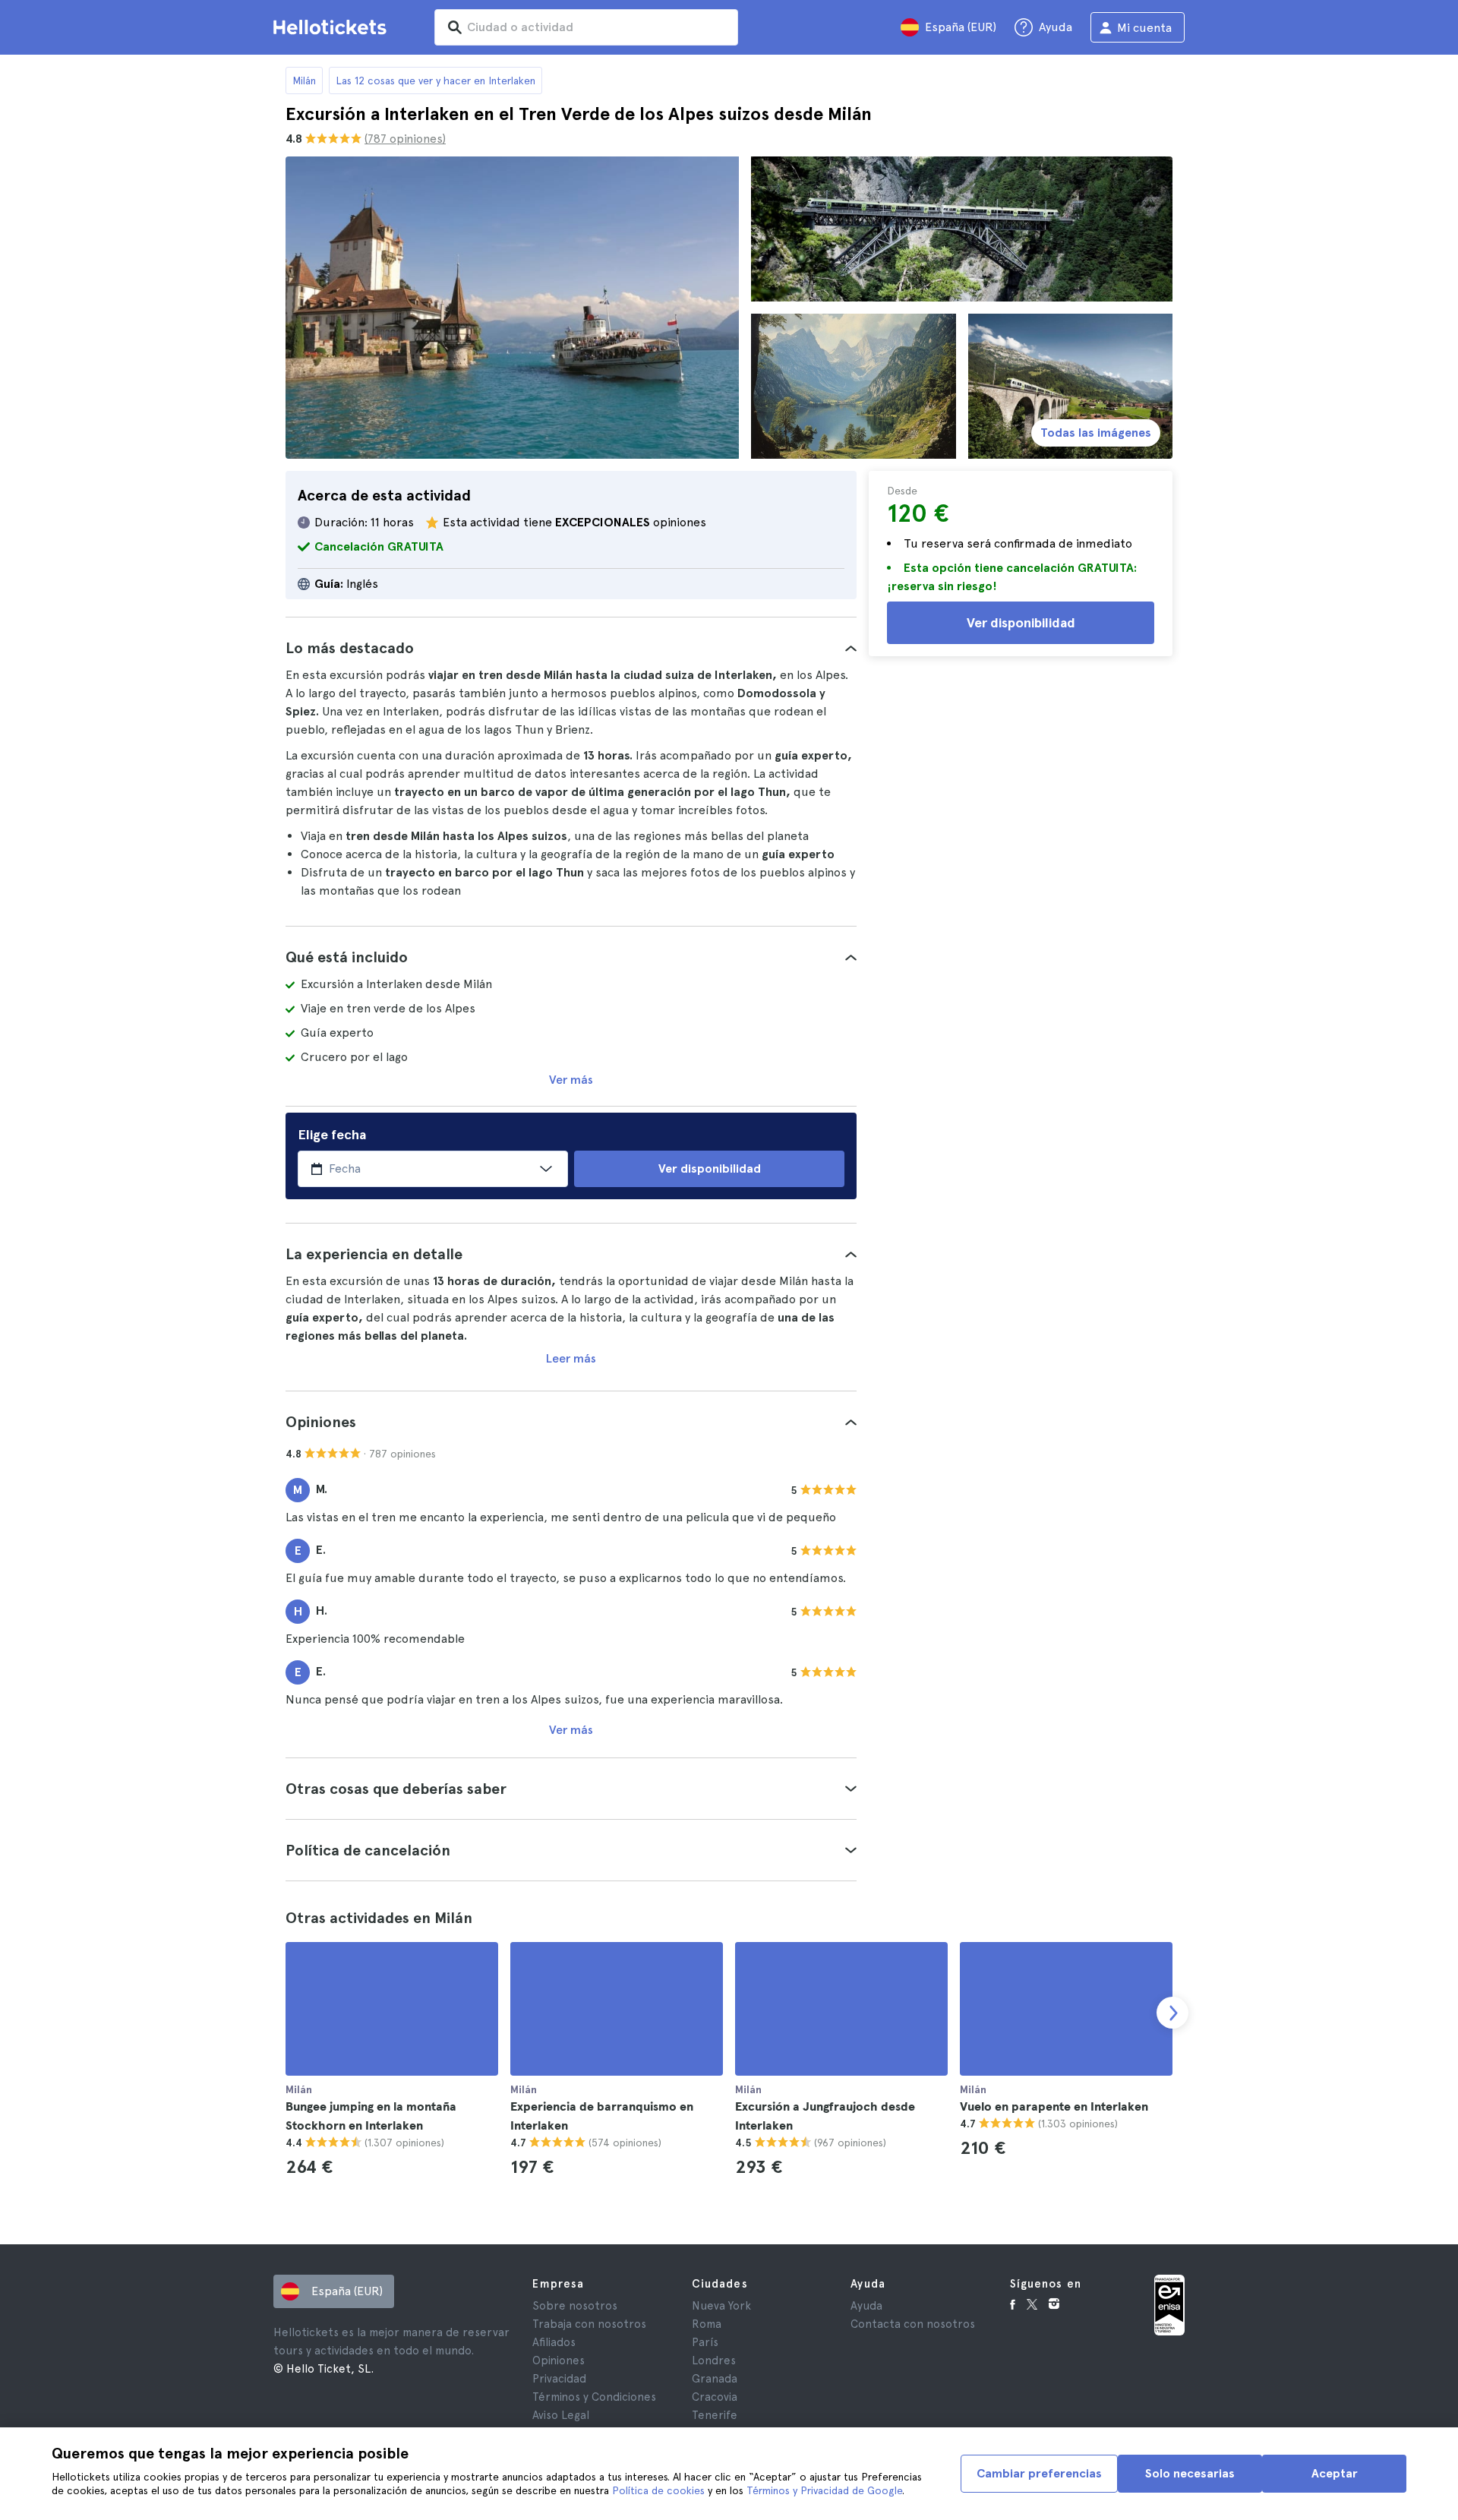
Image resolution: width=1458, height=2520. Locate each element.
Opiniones (559, 2361)
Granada (715, 2379)
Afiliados (554, 2342)
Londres (714, 2361)
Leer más (571, 1358)
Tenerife (715, 2415)
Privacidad (559, 2379)
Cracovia (715, 2397)
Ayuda (866, 2306)
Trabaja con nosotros (589, 2324)
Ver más (571, 1080)
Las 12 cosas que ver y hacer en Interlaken (436, 81)
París (705, 2342)
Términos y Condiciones (594, 2397)
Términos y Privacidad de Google (824, 2490)
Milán (304, 81)
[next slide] (1172, 2013)
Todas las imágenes (1096, 433)
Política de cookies (658, 2490)
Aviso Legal (561, 2415)
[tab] (571, 648)
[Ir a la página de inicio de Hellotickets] (333, 27)
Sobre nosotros (575, 2306)
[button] (571, 648)
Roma (707, 2324)
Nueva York (721, 2306)
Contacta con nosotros (913, 2324)
